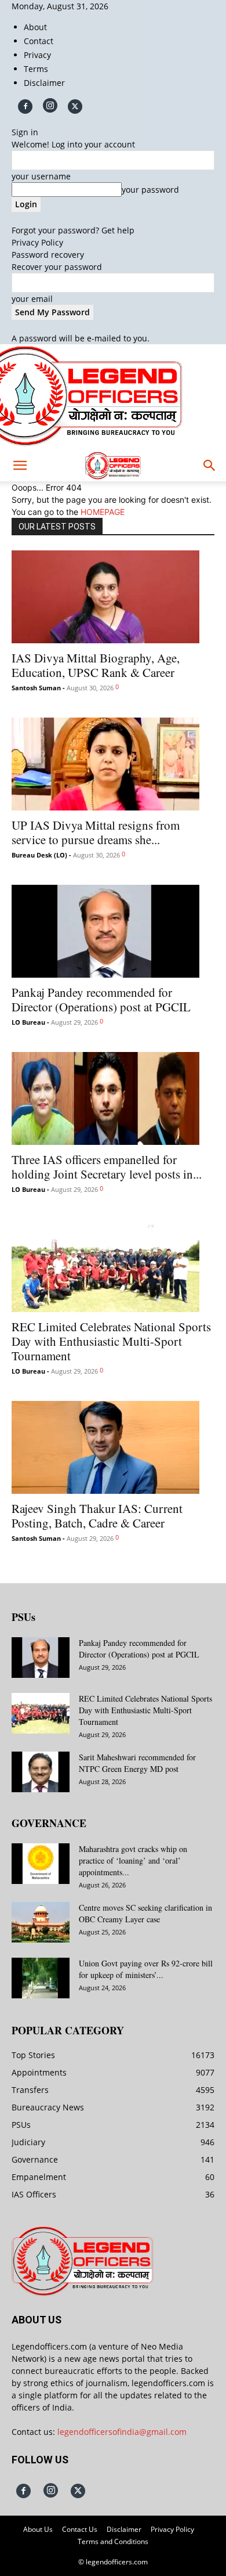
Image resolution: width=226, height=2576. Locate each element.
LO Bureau (28, 1022)
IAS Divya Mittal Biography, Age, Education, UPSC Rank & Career (96, 665)
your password (150, 190)
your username (41, 176)
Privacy (37, 55)
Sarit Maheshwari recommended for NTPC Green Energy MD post (137, 1763)
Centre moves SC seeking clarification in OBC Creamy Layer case (145, 1913)
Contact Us (80, 2529)
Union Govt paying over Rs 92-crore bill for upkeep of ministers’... (146, 1969)
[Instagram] (50, 105)
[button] (20, 466)
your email (32, 299)
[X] (75, 107)
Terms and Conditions (113, 2541)
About (35, 27)
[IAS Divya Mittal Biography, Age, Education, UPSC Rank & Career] (113, 597)
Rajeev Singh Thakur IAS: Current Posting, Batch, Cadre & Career (97, 1516)
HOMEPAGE (103, 512)
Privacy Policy (37, 242)
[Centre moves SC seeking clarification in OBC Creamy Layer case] (41, 1922)
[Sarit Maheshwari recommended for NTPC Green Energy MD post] (41, 1772)
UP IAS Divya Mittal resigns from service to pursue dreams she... (96, 832)
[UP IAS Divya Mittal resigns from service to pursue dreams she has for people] (113, 764)
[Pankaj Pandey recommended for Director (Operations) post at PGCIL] (113, 931)
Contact (39, 41)
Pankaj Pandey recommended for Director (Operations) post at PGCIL (101, 999)
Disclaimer (44, 83)
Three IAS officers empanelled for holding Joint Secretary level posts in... (107, 1167)
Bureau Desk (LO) (39, 855)
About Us (38, 2529)
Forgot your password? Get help (73, 230)
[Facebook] (25, 107)
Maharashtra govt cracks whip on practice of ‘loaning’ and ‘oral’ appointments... (133, 1860)
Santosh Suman (36, 688)
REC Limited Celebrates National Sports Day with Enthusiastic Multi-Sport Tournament (111, 1341)
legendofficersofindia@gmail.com (122, 2432)
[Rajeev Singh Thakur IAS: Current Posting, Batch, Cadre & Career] (113, 1447)
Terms (36, 69)
